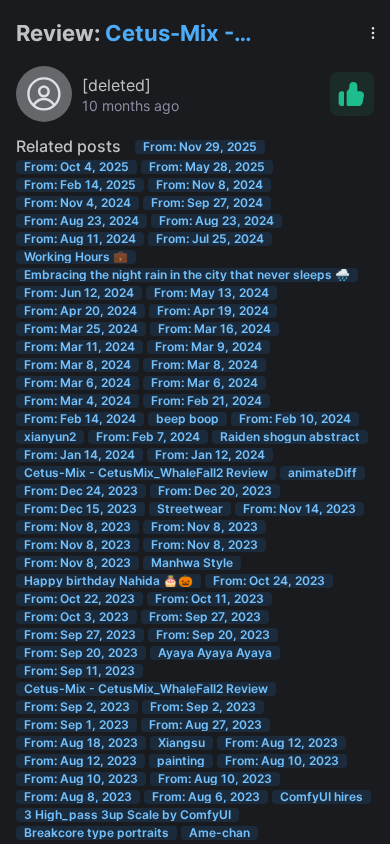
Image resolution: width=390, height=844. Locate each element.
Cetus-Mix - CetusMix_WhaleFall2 (222, 34)
